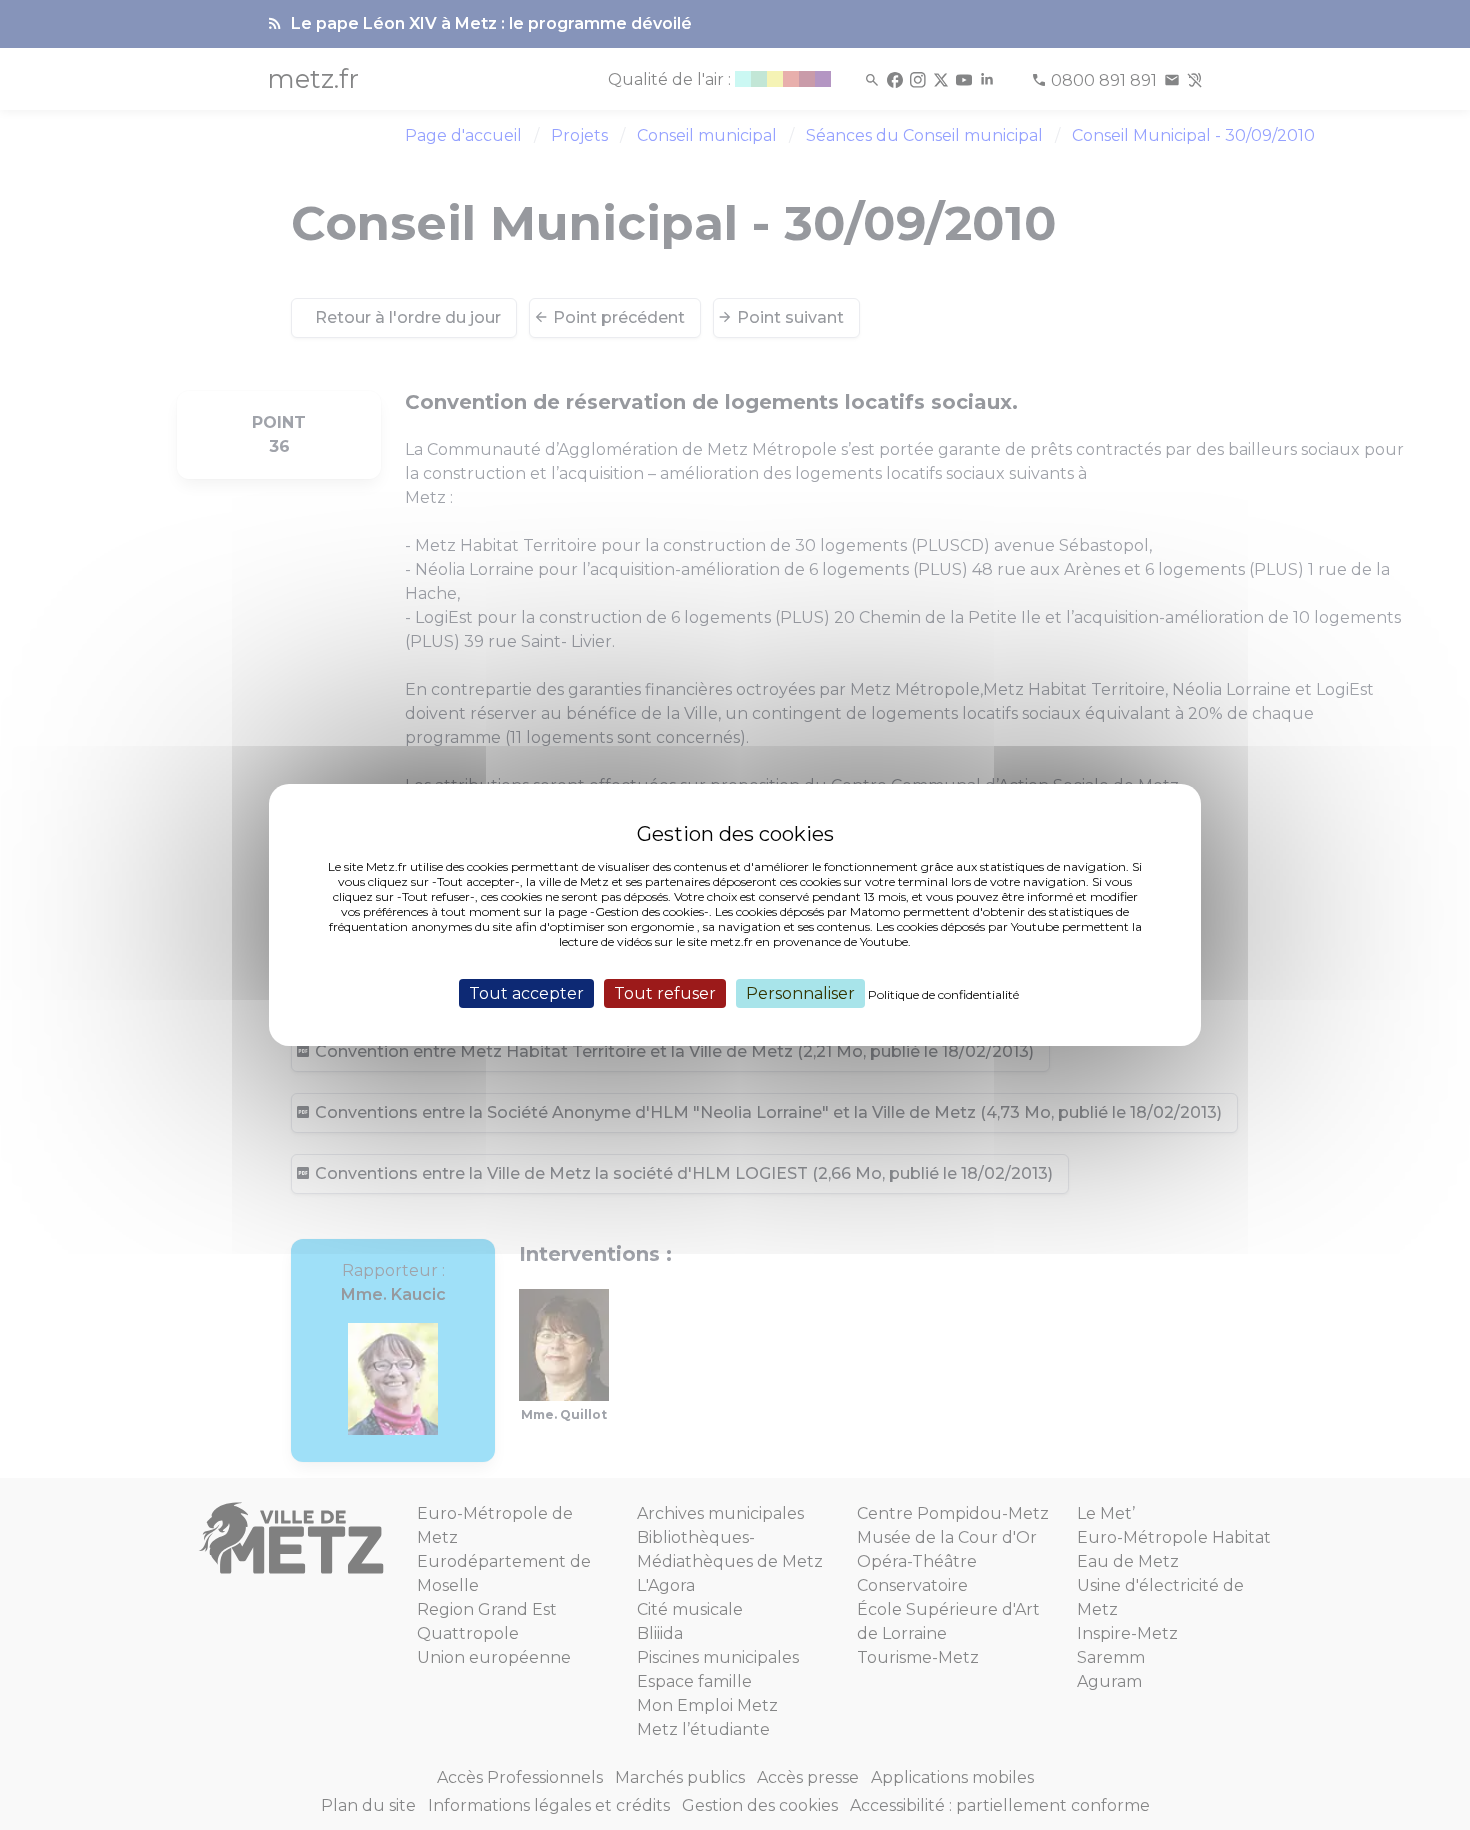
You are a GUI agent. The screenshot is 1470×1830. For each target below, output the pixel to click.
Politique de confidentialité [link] (943, 994)
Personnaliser (800, 993)
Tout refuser (665, 993)
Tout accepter (526, 993)
